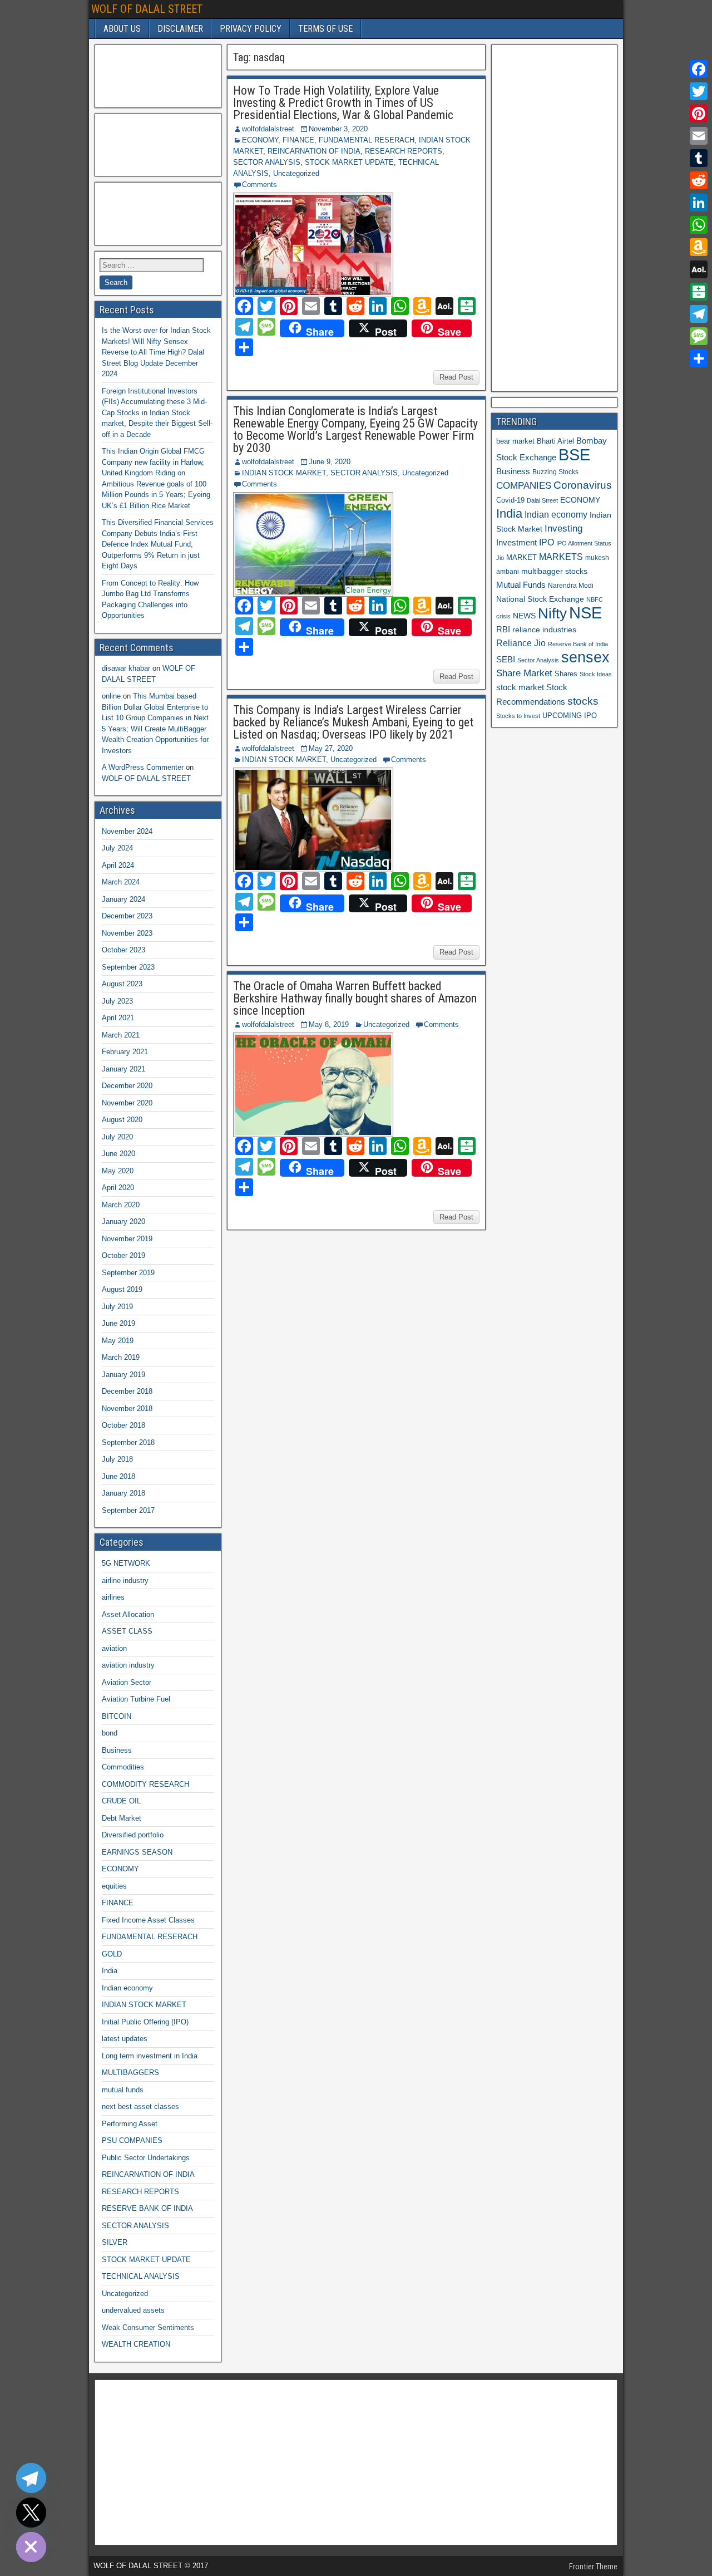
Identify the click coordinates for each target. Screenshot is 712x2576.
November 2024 (127, 831)
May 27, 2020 (331, 748)
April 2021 (118, 1018)
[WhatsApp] (699, 225)
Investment (516, 542)
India (110, 1971)
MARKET (521, 557)
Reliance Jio (521, 643)
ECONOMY (260, 140)
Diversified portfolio (133, 1835)
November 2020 (127, 1103)
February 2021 (125, 1052)
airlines (113, 1597)
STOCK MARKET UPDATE (349, 162)
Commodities (123, 1767)
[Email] (699, 136)
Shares (566, 674)
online (111, 696)
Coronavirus (583, 485)
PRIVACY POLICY (251, 29)
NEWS (524, 616)
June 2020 (118, 1154)
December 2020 (127, 1086)
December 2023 (127, 916)
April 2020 (118, 1188)
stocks (583, 701)
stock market (520, 687)
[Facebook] (699, 69)
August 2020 (122, 1120)
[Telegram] (699, 314)
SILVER (115, 2242)
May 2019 (118, 1341)
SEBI (506, 659)
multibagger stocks (554, 571)
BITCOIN (117, 1716)
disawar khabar (126, 668)
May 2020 (118, 1171)
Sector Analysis (538, 660)
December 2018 (127, 1391)
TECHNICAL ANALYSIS (141, 2276)
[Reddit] (699, 180)
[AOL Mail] (699, 269)
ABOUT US (122, 29)
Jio (500, 558)
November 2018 (127, 1409)
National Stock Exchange (540, 599)
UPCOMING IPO (570, 716)
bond (110, 1733)
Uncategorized (296, 173)
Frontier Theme (593, 2567)
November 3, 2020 (338, 129)
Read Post (456, 377)
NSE (585, 613)
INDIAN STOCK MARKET (284, 473)
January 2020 (123, 1221)
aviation (114, 1648)
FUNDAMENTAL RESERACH (367, 140)
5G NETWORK (126, 1563)
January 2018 (123, 1493)
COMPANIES (524, 486)
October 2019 (123, 1255)
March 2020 (121, 1205)
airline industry (125, 1580)
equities (114, 1886)
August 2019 (122, 1289)
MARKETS (561, 557)
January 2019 (123, 1375)
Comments (259, 185)
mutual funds (123, 2090)
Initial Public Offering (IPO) (145, 2022)
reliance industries (544, 630)
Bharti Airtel (555, 441)
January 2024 (123, 899)
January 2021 (123, 1069)
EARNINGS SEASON (137, 1852)
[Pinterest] (699, 114)
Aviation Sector (127, 1682)
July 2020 (117, 1137)
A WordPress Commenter (143, 767)
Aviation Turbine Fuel (136, 1699)
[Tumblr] (699, 158)
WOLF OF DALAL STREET (147, 9)
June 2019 (118, 1323)
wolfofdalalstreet (268, 129)
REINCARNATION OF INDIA (314, 151)
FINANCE (298, 140)
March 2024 (121, 882)
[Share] (699, 358)
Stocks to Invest (518, 716)
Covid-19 (510, 500)
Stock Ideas (596, 674)
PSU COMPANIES (132, 2140)
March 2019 (121, 1357)
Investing (563, 529)
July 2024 (117, 848)
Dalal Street (542, 500)
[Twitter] (699, 91)
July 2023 (117, 1001)
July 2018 (117, 1459)
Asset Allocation (128, 1614)
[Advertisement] (155, 75)
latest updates (125, 2039)
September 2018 (128, 1442)
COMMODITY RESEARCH (145, 1784)
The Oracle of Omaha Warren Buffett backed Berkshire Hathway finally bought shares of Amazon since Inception (355, 998)
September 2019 (128, 1273)
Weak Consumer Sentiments (148, 2327)
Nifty (552, 613)
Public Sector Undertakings (146, 2158)
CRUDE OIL (121, 1801)
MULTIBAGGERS (130, 2073)
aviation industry (128, 1665)
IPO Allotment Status (584, 543)
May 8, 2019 (329, 1024)
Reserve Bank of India (578, 644)
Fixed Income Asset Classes (148, 1920)
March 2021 (121, 1035)
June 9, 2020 (330, 462)
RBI (503, 630)
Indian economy (127, 1988)
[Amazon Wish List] (699, 247)
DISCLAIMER (180, 29)
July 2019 (117, 1307)
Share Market (524, 673)
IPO (547, 542)
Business (117, 1750)
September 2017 (128, 1510)
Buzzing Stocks (555, 472)
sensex (585, 657)
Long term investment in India (150, 2056)
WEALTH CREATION (136, 2344)
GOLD (112, 1954)
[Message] (699, 336)
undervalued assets (133, 2310)
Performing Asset (130, 2124)
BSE (574, 454)
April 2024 (118, 865)
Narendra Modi (571, 586)
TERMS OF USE (325, 29)
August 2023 (122, 984)
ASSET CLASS (127, 1631)
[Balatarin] (699, 292)
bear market (515, 441)
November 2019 (127, 1239)
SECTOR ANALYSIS (267, 162)
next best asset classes (140, 2106)
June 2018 (118, 1476)
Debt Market (122, 1818)
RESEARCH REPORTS (404, 151)
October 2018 (123, 1425)
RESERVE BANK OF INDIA (147, 2208)
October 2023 (123, 950)
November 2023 (127, 933)
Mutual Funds (521, 585)
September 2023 (128, 967)
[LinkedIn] (699, 203)
